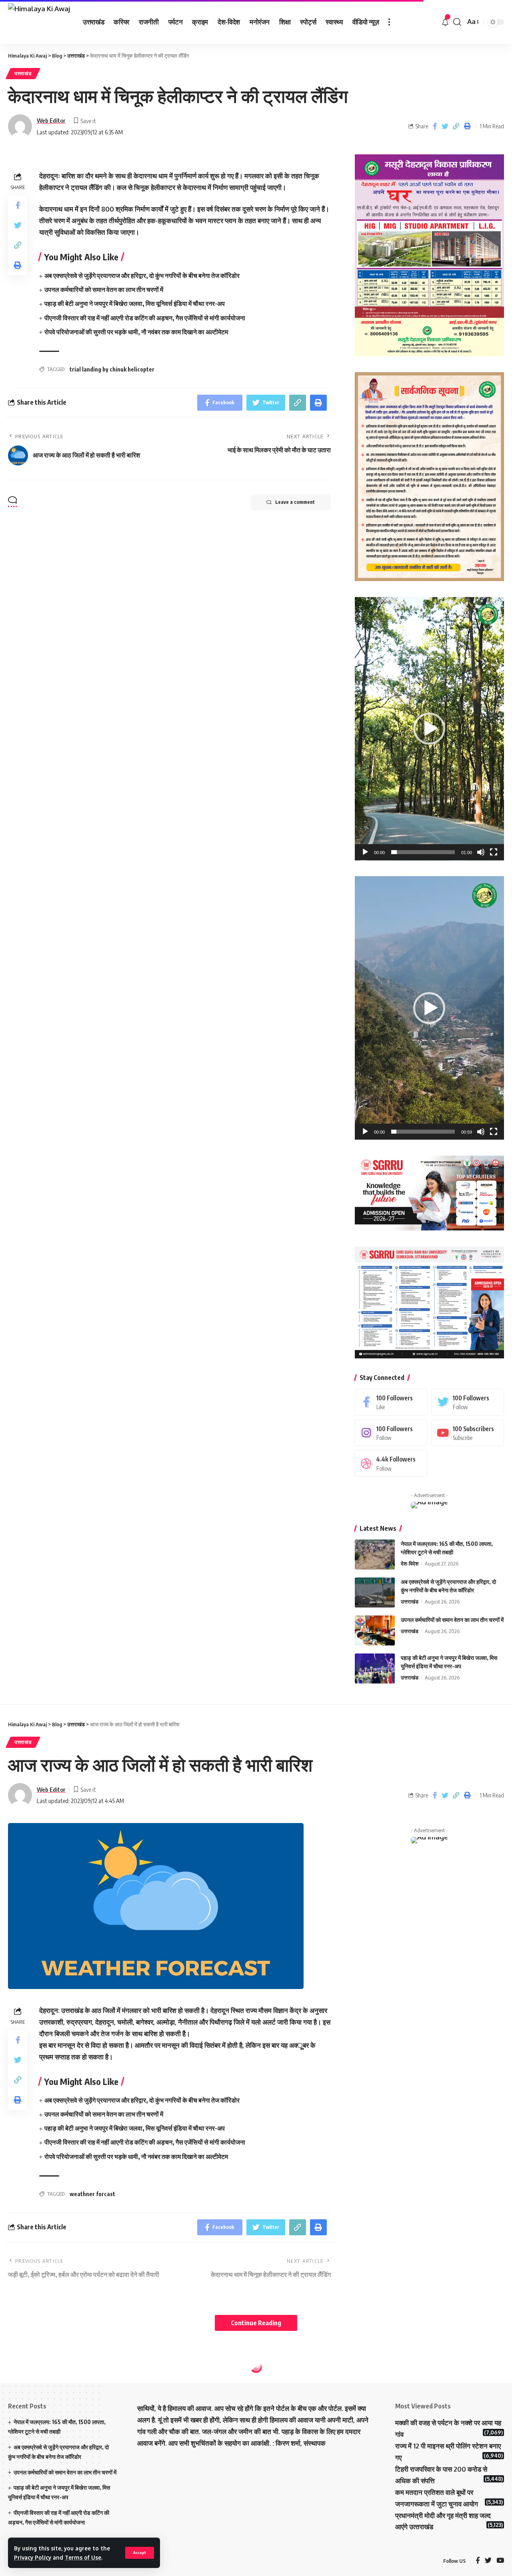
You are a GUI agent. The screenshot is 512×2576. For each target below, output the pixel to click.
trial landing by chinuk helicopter (112, 369)
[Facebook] (391, 1402)
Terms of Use (83, 2557)
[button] (429, 729)
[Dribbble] (391, 1463)
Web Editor (51, 120)
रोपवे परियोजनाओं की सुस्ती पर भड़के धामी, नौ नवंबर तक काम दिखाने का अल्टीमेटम (136, 332)
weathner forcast (92, 2194)
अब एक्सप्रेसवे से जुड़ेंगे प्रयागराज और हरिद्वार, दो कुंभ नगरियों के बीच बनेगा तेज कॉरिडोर (142, 276)
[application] (429, 729)
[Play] (365, 852)
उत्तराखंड (23, 73)
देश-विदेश (410, 1564)
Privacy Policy (33, 2557)
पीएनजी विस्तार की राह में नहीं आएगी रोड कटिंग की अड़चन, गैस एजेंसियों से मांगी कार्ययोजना (145, 318)
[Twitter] (468, 1402)
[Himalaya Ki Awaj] (39, 22)
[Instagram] (391, 1433)
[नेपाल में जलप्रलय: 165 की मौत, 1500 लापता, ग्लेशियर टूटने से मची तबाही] (375, 1555)
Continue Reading (256, 2323)
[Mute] (481, 852)
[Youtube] (468, 1433)
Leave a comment (295, 502)
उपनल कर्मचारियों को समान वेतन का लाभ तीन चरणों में (104, 290)
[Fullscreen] (494, 852)
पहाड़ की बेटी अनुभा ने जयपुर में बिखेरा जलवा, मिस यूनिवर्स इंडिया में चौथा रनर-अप (135, 304)
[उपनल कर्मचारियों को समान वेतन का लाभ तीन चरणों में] (375, 1630)
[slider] (423, 852)
